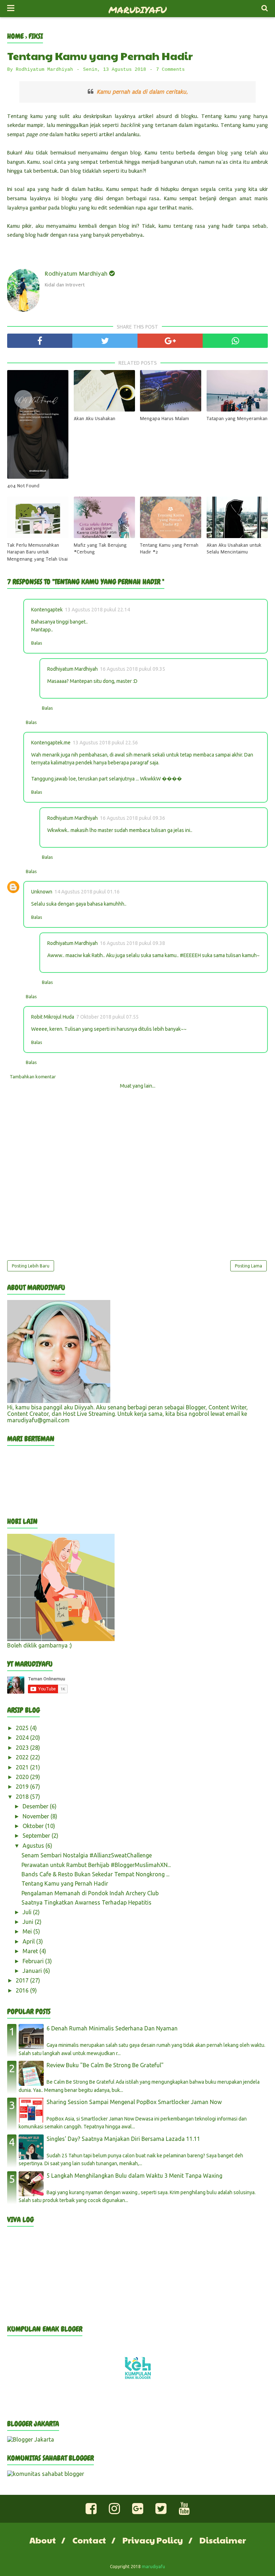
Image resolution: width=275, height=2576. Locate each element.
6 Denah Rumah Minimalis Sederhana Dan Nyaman (112, 2028)
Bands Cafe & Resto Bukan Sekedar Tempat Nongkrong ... (95, 1874)
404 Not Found (23, 486)
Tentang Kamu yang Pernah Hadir (65, 1883)
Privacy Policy (153, 2540)
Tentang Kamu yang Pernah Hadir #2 (169, 549)
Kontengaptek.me (51, 743)
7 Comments (170, 70)
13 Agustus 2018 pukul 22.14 (97, 610)
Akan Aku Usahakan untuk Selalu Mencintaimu (234, 549)
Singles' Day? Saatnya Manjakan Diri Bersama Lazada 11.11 (123, 2139)
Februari (34, 1961)
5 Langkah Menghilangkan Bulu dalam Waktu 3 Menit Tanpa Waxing (134, 2176)
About (43, 2540)
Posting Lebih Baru (31, 1266)
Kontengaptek (47, 610)
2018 (23, 1797)
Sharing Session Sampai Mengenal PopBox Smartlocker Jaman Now (134, 2102)
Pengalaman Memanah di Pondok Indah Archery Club (90, 1893)
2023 (23, 1748)
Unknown (42, 892)
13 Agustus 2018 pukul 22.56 (105, 743)
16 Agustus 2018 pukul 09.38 (132, 943)
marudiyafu (137, 10)
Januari (33, 1971)
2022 (23, 1757)
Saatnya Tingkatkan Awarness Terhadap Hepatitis (86, 1902)
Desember (36, 1806)
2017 (23, 1980)
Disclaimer (223, 2540)
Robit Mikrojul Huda (53, 1017)
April (29, 1941)
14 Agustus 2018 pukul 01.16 (87, 892)
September (37, 1836)
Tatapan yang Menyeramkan (237, 418)
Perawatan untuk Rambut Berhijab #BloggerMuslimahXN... (96, 1865)
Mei (28, 1931)
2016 (23, 1990)
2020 (23, 1777)
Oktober (34, 1826)
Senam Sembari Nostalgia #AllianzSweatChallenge (87, 1855)
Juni (29, 1922)
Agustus (34, 1846)
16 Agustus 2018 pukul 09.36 (132, 818)
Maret (31, 1951)
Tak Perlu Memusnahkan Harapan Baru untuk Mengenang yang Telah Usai (37, 552)
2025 (23, 1728)
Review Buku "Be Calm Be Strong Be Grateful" (105, 2065)
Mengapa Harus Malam (165, 418)
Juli (28, 1912)
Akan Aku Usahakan (95, 418)
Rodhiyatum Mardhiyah (73, 669)
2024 (23, 1738)
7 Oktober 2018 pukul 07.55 (107, 1017)
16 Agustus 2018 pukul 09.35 (132, 669)
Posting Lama (249, 1266)
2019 (23, 1787)
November (37, 1816)
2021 (23, 1767)
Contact (89, 2540)
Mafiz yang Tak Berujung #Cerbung (100, 549)
